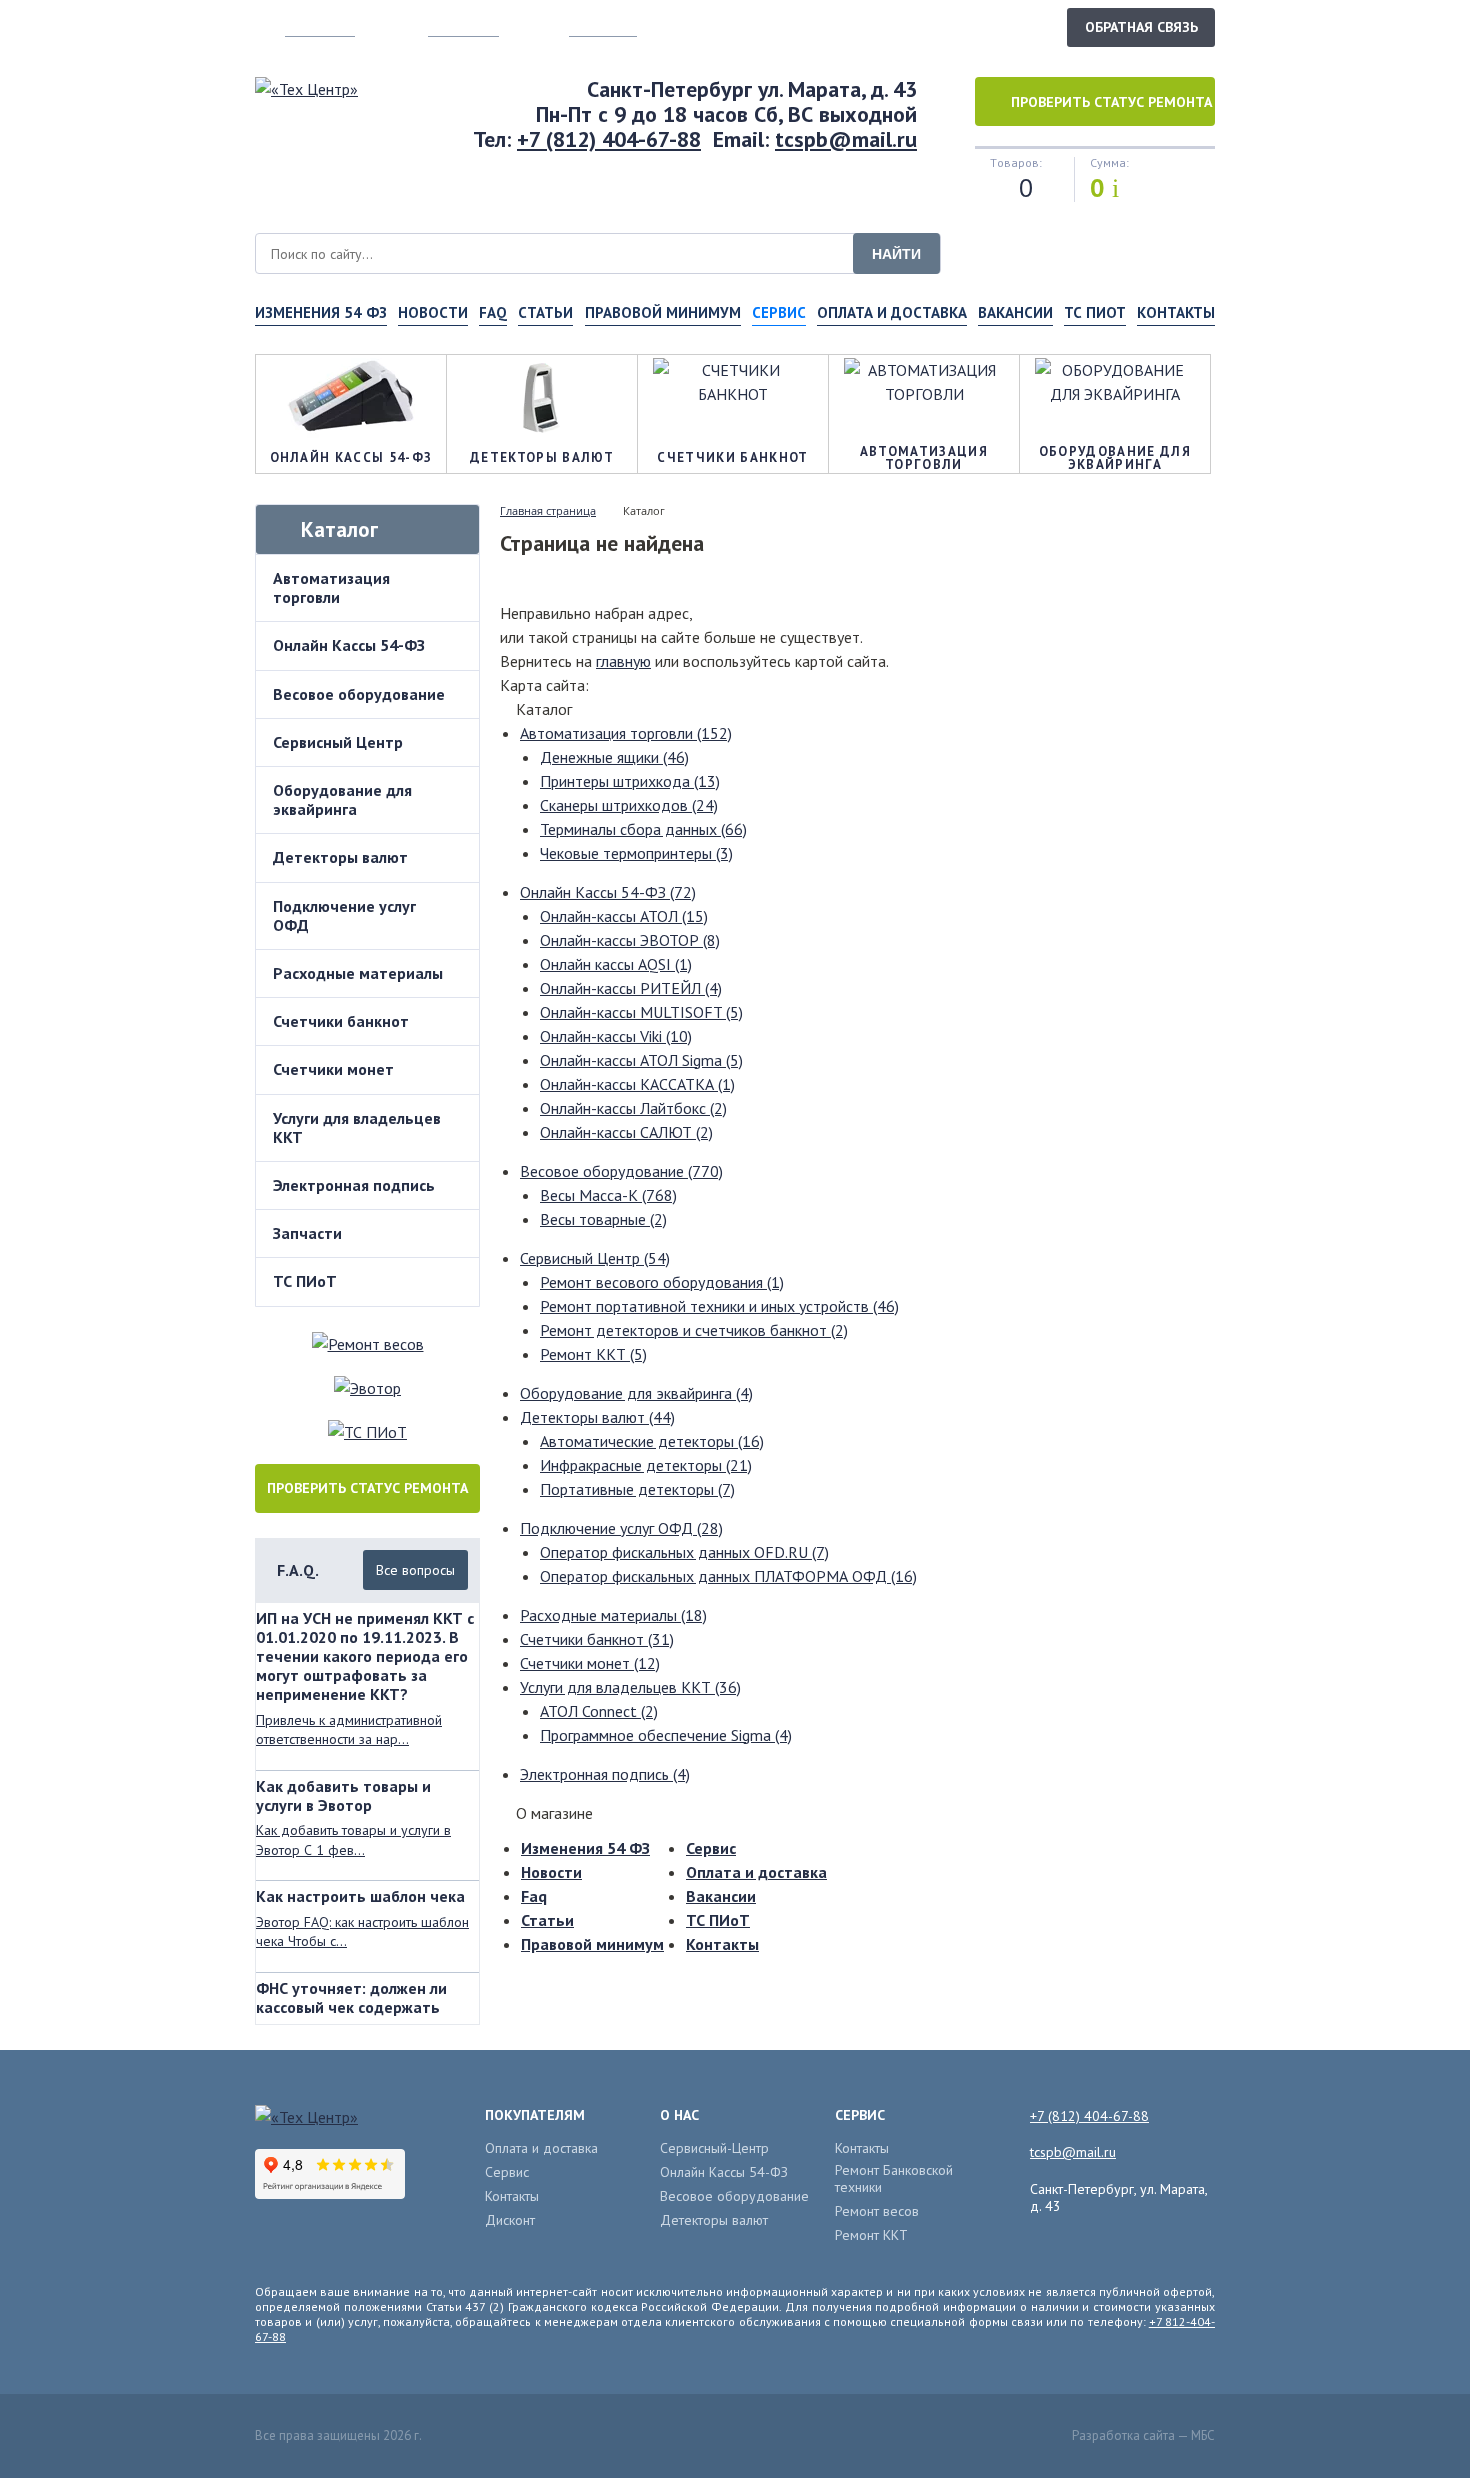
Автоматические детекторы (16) (652, 1441)
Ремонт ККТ (871, 2235)
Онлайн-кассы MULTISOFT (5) (641, 1012)
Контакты (1176, 312)
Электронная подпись (354, 1185)
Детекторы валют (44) (597, 1417)
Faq (493, 312)
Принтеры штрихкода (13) (630, 781)
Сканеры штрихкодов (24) (629, 805)
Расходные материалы (358, 973)
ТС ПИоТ (1095, 312)
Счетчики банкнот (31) (597, 1639)
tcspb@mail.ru (846, 139)
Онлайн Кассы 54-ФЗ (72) (608, 892)
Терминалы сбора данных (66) (643, 829)
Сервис (711, 1848)
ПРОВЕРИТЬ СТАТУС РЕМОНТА (367, 1488)
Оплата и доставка (892, 312)
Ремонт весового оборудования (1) (662, 1282)
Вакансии (1015, 312)
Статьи (545, 312)
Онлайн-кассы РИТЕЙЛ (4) (631, 988)
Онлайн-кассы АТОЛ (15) (624, 916)
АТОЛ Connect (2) (599, 1711)
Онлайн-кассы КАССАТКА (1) (637, 1084)
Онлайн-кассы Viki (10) (616, 1036)
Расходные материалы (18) (613, 1615)
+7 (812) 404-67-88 (609, 139)
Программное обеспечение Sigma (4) (666, 1735)
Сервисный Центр (338, 742)
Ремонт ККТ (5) (593, 1354)
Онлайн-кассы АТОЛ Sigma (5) (641, 1060)
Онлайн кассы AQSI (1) (616, 964)
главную (623, 661)
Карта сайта (463, 27)
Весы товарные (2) (603, 1219)
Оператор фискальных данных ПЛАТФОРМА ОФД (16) (728, 1576)
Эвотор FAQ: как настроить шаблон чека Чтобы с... (362, 1932)
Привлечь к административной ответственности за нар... (349, 1730)
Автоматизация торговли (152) (626, 733)
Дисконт (510, 2220)
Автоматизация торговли (331, 587)
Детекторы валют (340, 857)
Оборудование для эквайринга (342, 799)
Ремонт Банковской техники (894, 2179)
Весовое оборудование (359, 694)
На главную (320, 27)
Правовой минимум (663, 312)
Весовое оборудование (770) (621, 1171)
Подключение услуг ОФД (344, 915)
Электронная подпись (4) (605, 1774)
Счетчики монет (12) (590, 1663)
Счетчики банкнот (341, 1021)
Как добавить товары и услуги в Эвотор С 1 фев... (353, 1840)
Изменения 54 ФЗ (321, 312)
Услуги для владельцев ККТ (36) (630, 1687)
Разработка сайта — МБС (1143, 2435)
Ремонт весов (877, 2211)
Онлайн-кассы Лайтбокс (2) (633, 1108)
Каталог (339, 529)
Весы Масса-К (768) (608, 1195)
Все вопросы (415, 1570)
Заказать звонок (983, 26)
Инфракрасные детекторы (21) (646, 1465)
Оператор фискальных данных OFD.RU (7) (684, 1552)
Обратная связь (1141, 27)
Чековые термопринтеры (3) (636, 853)
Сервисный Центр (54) (595, 1258)
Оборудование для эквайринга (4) (636, 1393)
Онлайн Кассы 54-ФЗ (349, 645)
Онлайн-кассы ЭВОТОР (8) (630, 940)
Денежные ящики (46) (614, 757)
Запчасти (307, 1233)
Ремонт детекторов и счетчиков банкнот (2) (694, 1330)
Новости (433, 312)
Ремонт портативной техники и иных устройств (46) (719, 1306)
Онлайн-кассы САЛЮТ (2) (626, 1132)
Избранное (603, 27)
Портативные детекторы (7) (637, 1489)
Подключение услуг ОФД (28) (621, 1528)
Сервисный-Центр (714, 2148)
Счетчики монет (333, 1069)
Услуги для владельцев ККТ (357, 1127)
